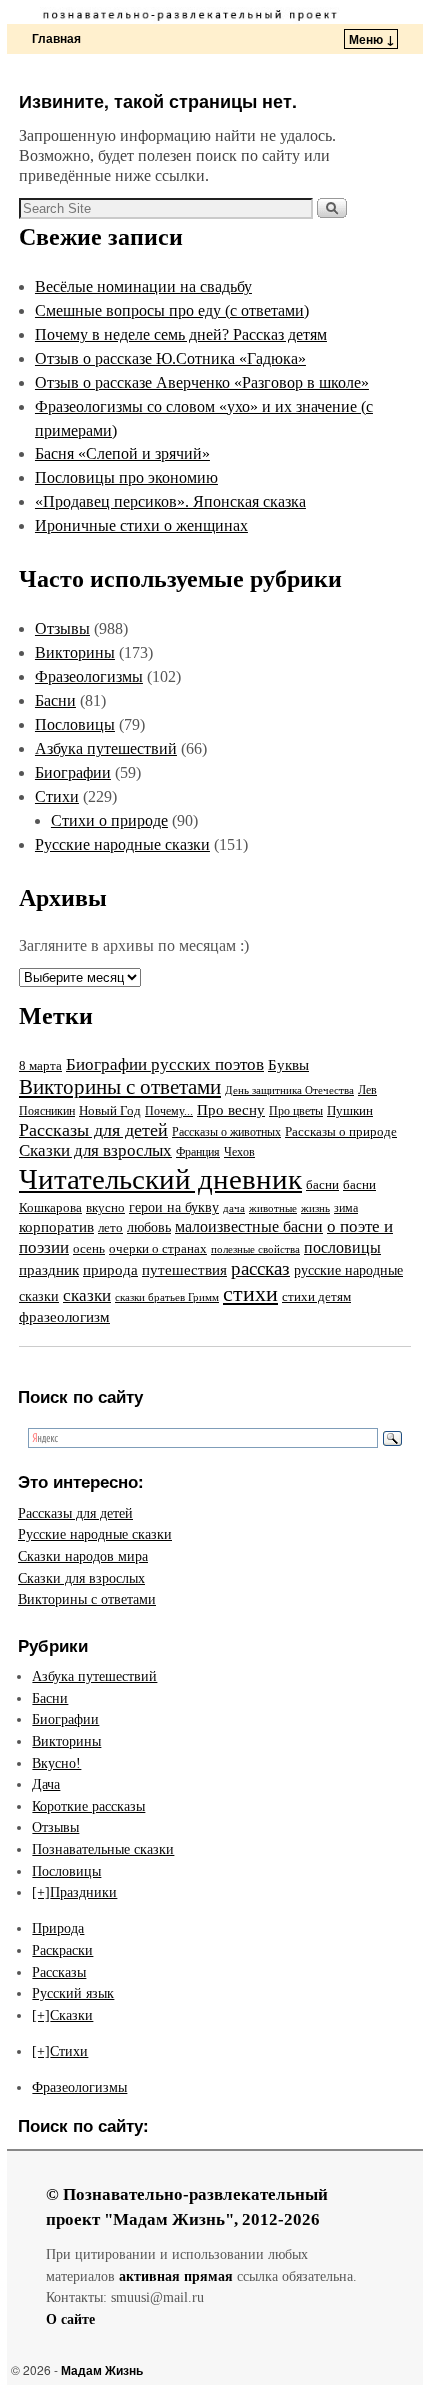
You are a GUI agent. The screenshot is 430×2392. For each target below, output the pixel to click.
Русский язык (73, 1993)
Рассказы (59, 1972)
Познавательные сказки (103, 1849)
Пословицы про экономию (126, 477)
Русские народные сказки (122, 844)
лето (110, 1227)
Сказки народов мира (83, 1556)
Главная (56, 38)
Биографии (73, 772)
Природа (58, 1928)
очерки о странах (158, 1249)
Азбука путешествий (106, 748)
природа (110, 1270)
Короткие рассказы (88, 1806)
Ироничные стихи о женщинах (141, 525)
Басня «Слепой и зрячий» (122, 453)
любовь (149, 1227)
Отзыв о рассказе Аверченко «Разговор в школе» (202, 382)
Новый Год (110, 1111)
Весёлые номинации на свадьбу (143, 286)
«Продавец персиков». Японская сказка (170, 501)
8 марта (40, 1065)
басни (322, 1184)
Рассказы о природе (341, 1131)
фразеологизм (64, 1317)
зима (346, 1208)
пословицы (342, 1247)
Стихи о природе (109, 820)
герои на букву (174, 1207)
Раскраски (62, 1950)
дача (234, 1208)
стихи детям (316, 1296)
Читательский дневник (160, 1179)
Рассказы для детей (93, 1130)
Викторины (75, 652)
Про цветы (296, 1111)
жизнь (315, 1208)
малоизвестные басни (249, 1226)
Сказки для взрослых (95, 1150)
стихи (250, 1293)
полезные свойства (255, 1249)
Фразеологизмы (89, 676)
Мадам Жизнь (102, 2370)
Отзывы (62, 628)
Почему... (169, 1111)
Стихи (57, 796)
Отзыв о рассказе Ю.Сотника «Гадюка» (170, 358)
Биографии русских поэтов (165, 1064)
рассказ (260, 1268)
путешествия (184, 1270)
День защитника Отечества (289, 1090)
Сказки (71, 2015)
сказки (87, 1295)
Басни (55, 700)
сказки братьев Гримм (167, 1297)
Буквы (288, 1065)
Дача (46, 1784)
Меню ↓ (372, 39)
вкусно (105, 1207)
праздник (49, 1270)
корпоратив (56, 1226)
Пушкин (350, 1110)
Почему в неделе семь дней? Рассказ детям (181, 334)
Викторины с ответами (120, 1087)
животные (273, 1208)
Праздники (83, 1892)
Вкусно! (56, 1763)
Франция (198, 1152)
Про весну (231, 1110)
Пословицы (75, 724)
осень (89, 1248)
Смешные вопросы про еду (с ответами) (172, 310)
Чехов (239, 1152)
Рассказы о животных (226, 1132)
